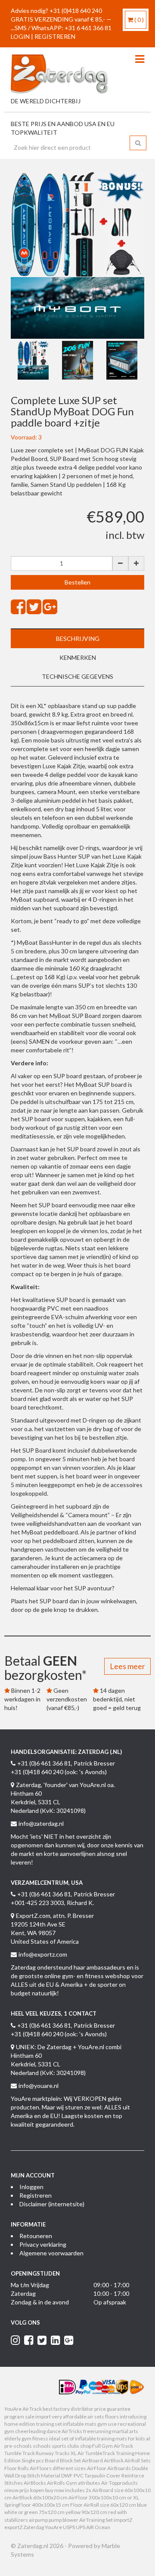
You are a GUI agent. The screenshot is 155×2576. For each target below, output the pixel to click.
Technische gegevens (77, 676)
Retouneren (36, 2236)
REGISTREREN (55, 36)
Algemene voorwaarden (51, 2253)
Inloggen (31, 2187)
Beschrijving (78, 639)
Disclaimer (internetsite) (52, 2204)
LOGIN (20, 36)
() (139, 20)
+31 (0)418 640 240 (76, 11)
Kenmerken (78, 657)
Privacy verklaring (43, 2244)
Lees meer (127, 1666)
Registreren (36, 2195)
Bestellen (77, 582)
